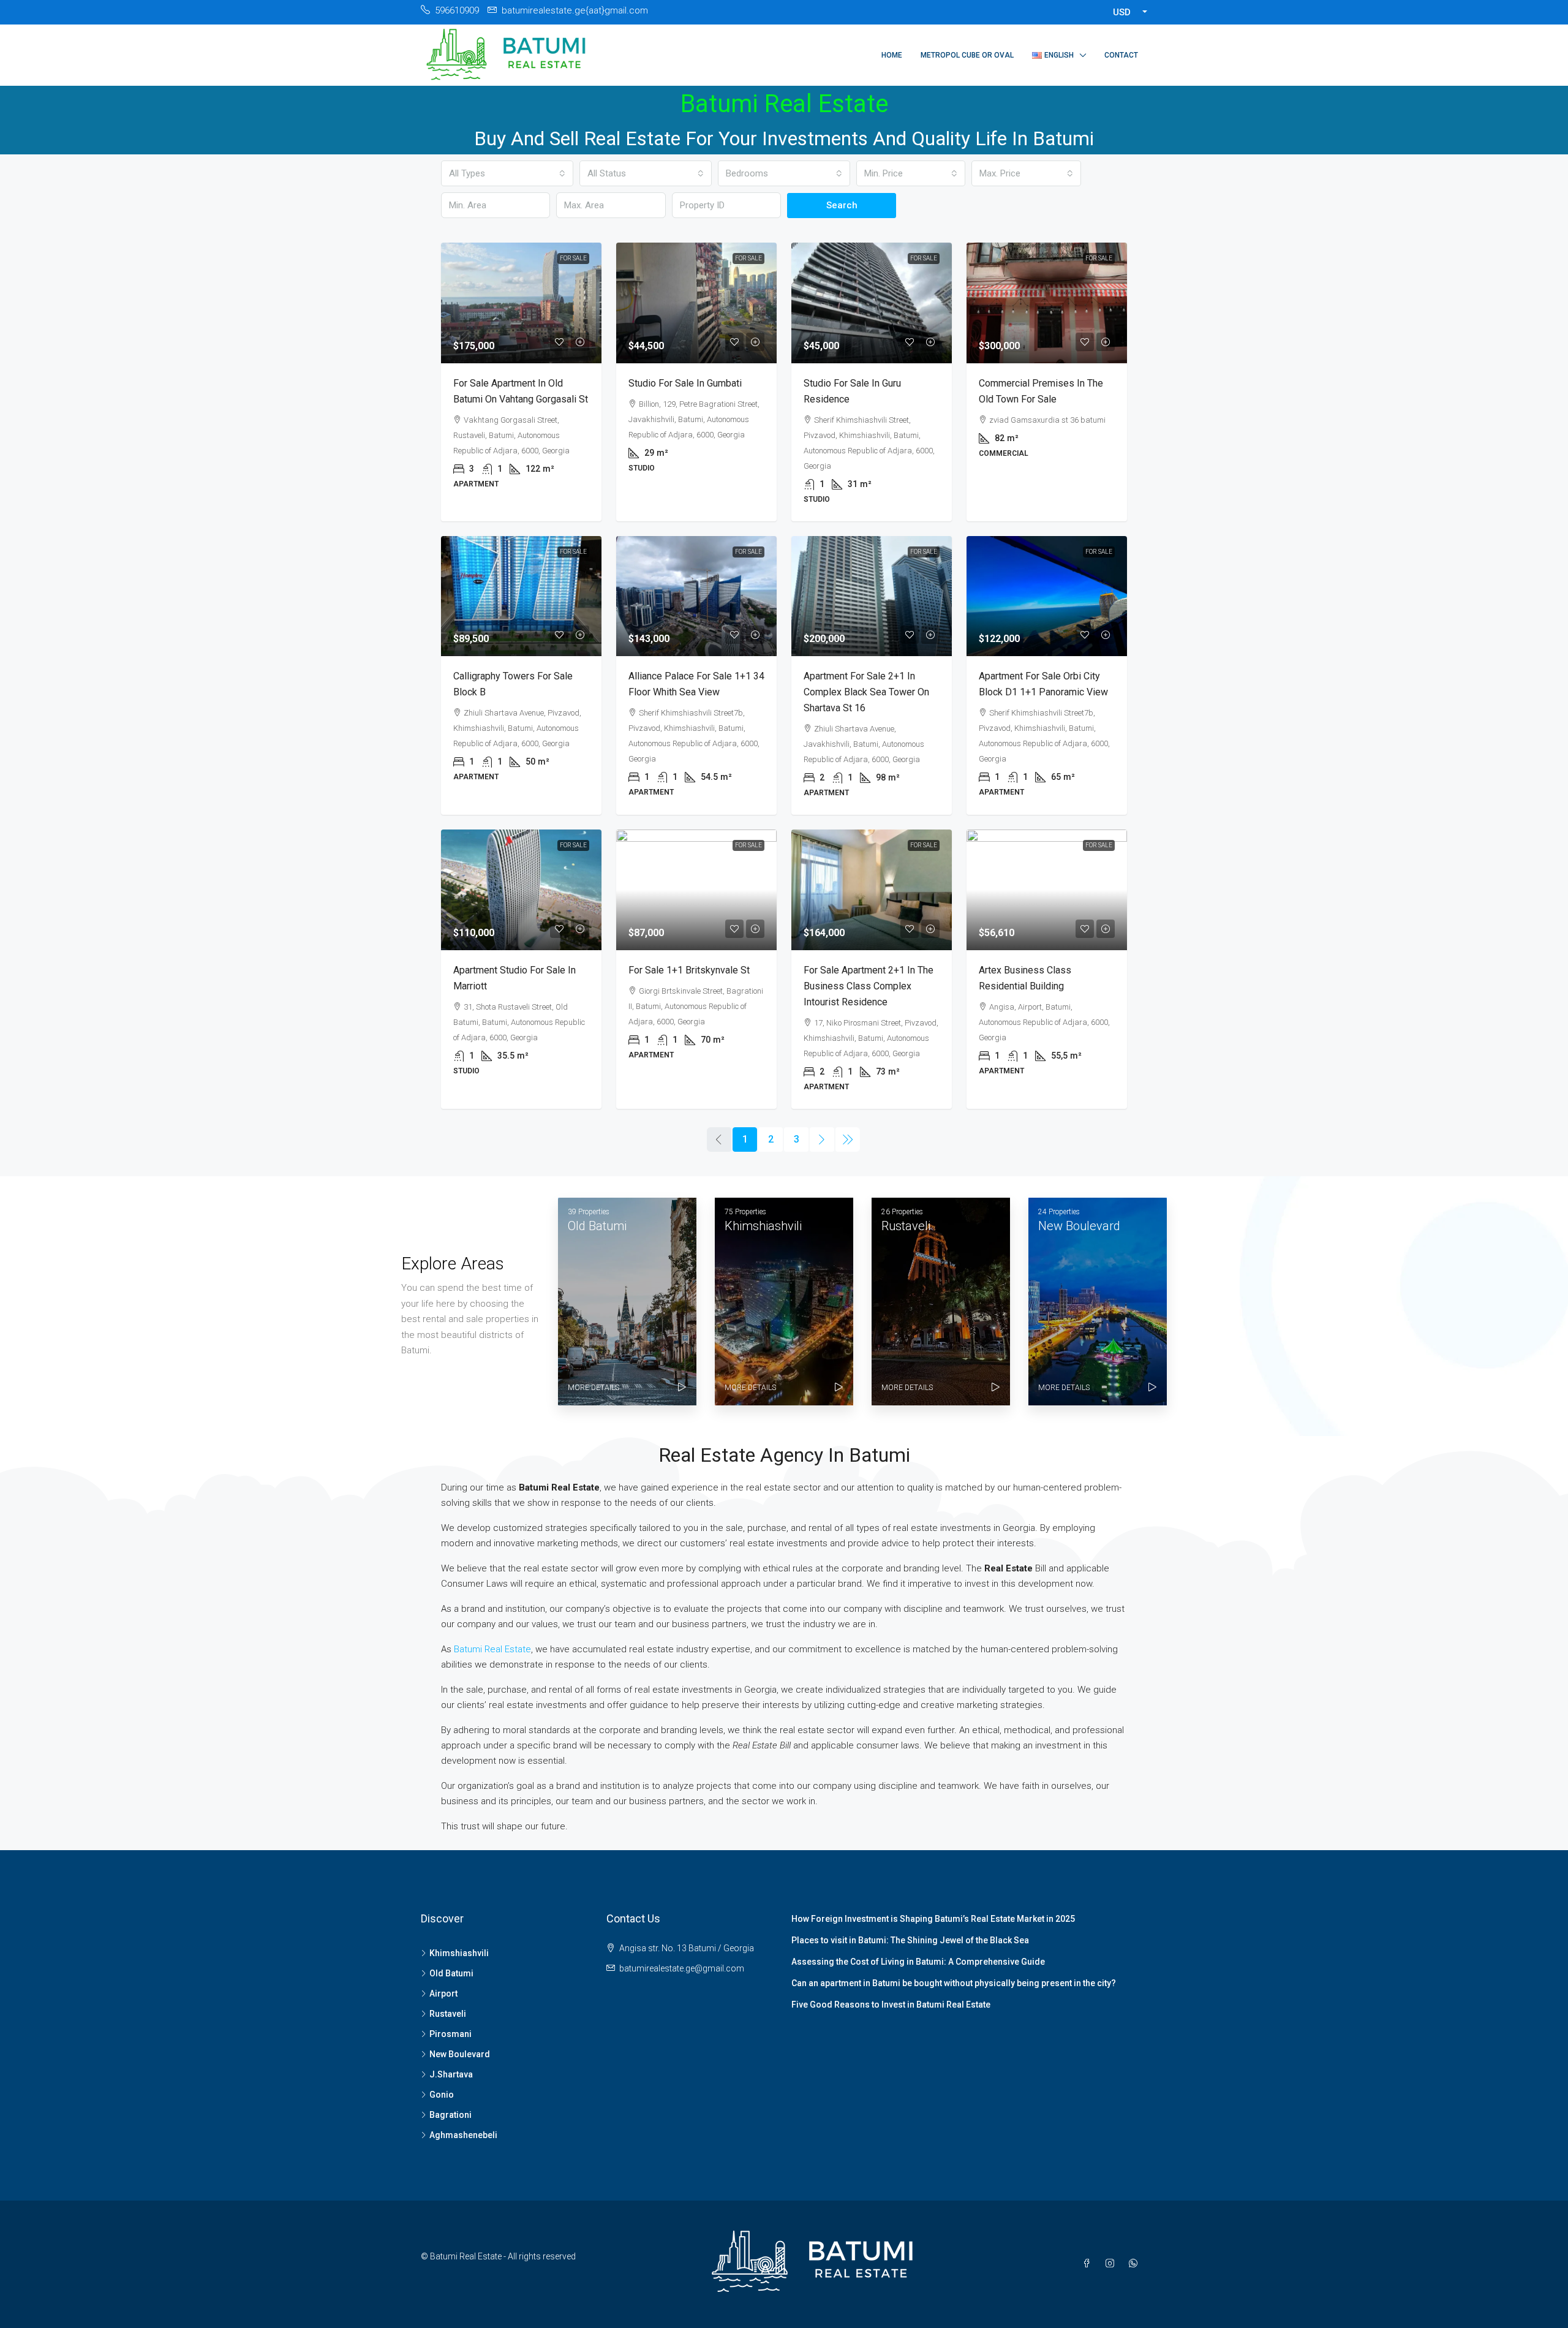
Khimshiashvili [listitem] (459, 1953)
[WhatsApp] (1136, 2264)
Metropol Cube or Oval (967, 55)
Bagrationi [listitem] (450, 2115)
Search (842, 205)
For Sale (573, 258)
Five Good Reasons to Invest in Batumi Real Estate (891, 2005)
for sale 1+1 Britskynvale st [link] (689, 970)
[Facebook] (1089, 2264)
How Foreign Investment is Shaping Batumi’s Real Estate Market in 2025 (933, 1919)
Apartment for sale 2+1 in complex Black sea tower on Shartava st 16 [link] (866, 692)
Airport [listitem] (443, 1994)
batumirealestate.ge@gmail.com (682, 1968)
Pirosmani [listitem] (450, 2034)
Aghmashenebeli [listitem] (463, 2135)
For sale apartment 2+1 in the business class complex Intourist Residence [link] (869, 986)
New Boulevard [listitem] (460, 2054)
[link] (521, 303)
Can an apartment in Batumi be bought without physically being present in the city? (954, 1983)
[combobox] (507, 173)
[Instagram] (1112, 2264)
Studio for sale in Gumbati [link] (685, 383)
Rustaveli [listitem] (448, 2014)
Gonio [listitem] (442, 2095)
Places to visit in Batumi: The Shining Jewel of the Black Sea (910, 1940)
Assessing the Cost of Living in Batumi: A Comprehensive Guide (918, 1962)
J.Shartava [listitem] (451, 2074)
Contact (1121, 55)
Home (892, 55)
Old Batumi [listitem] (451, 1973)
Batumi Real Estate (492, 1649)
